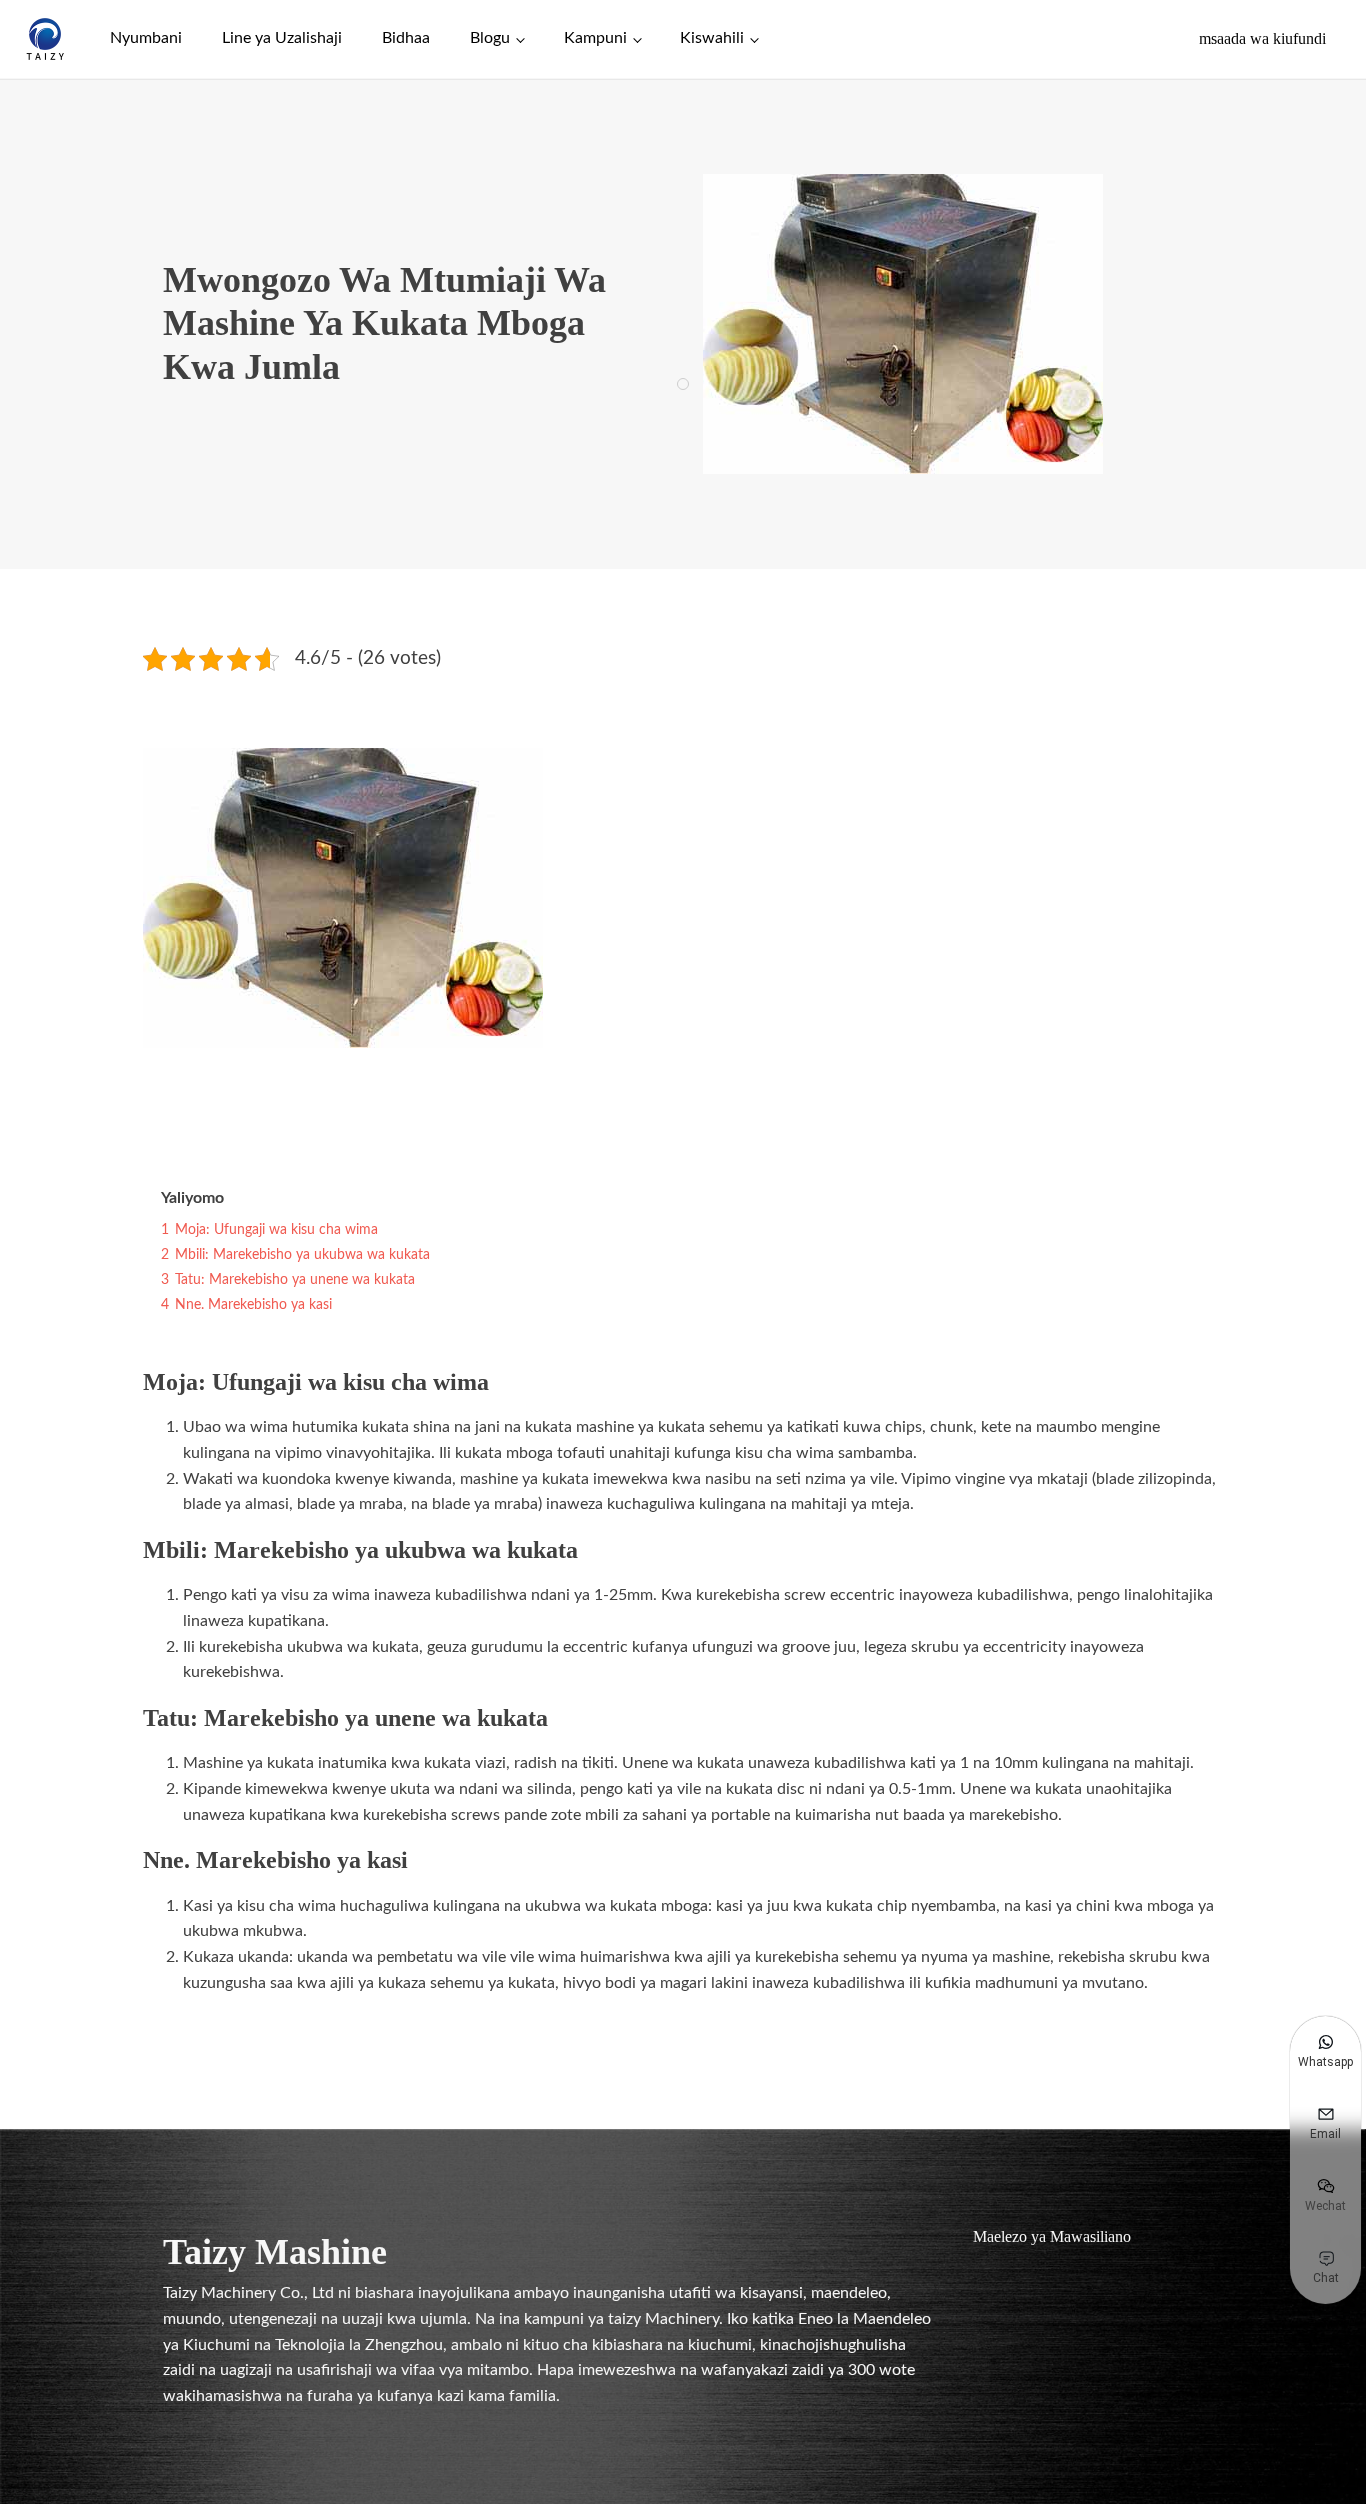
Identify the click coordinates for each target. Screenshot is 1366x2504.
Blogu (490, 38)
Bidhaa (406, 38)
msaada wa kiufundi (1262, 38)
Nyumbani (146, 38)
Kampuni (595, 38)
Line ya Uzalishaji (282, 38)
